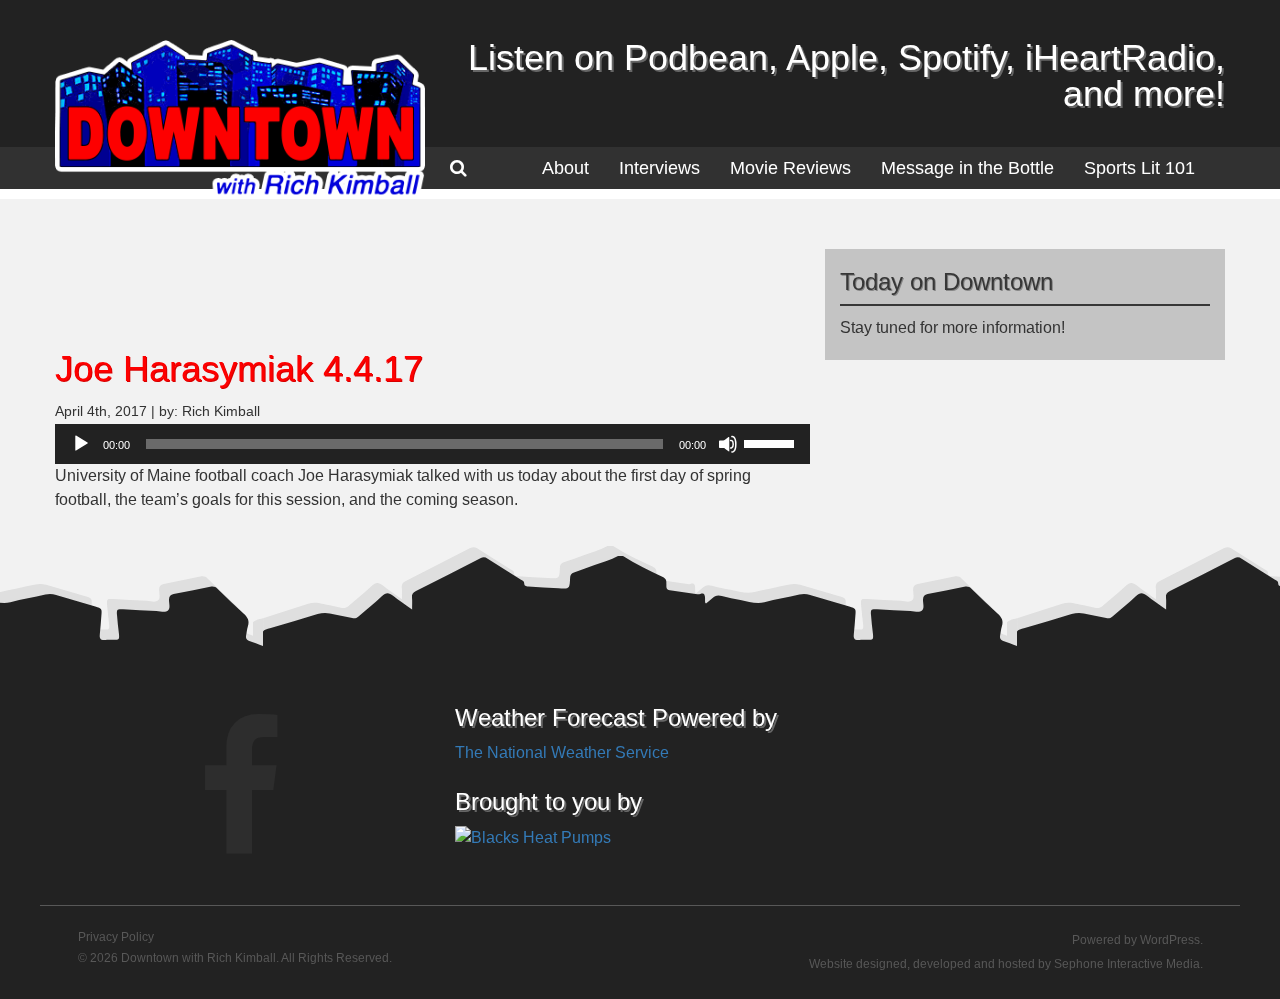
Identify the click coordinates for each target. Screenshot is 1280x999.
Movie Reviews (790, 168)
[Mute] (728, 444)
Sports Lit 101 (1139, 168)
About (565, 168)
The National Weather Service (562, 752)
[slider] (772, 442)
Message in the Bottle (967, 168)
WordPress (1170, 940)
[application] (432, 444)
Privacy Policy (116, 937)
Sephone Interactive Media (1127, 964)
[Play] (81, 444)
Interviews (659, 168)
